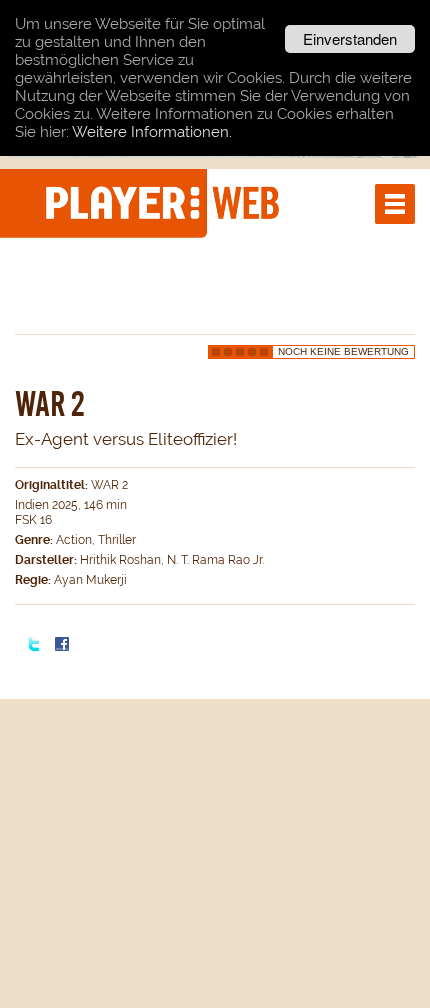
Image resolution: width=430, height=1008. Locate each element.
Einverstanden (350, 38)
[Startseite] (165, 202)
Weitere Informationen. (152, 132)
